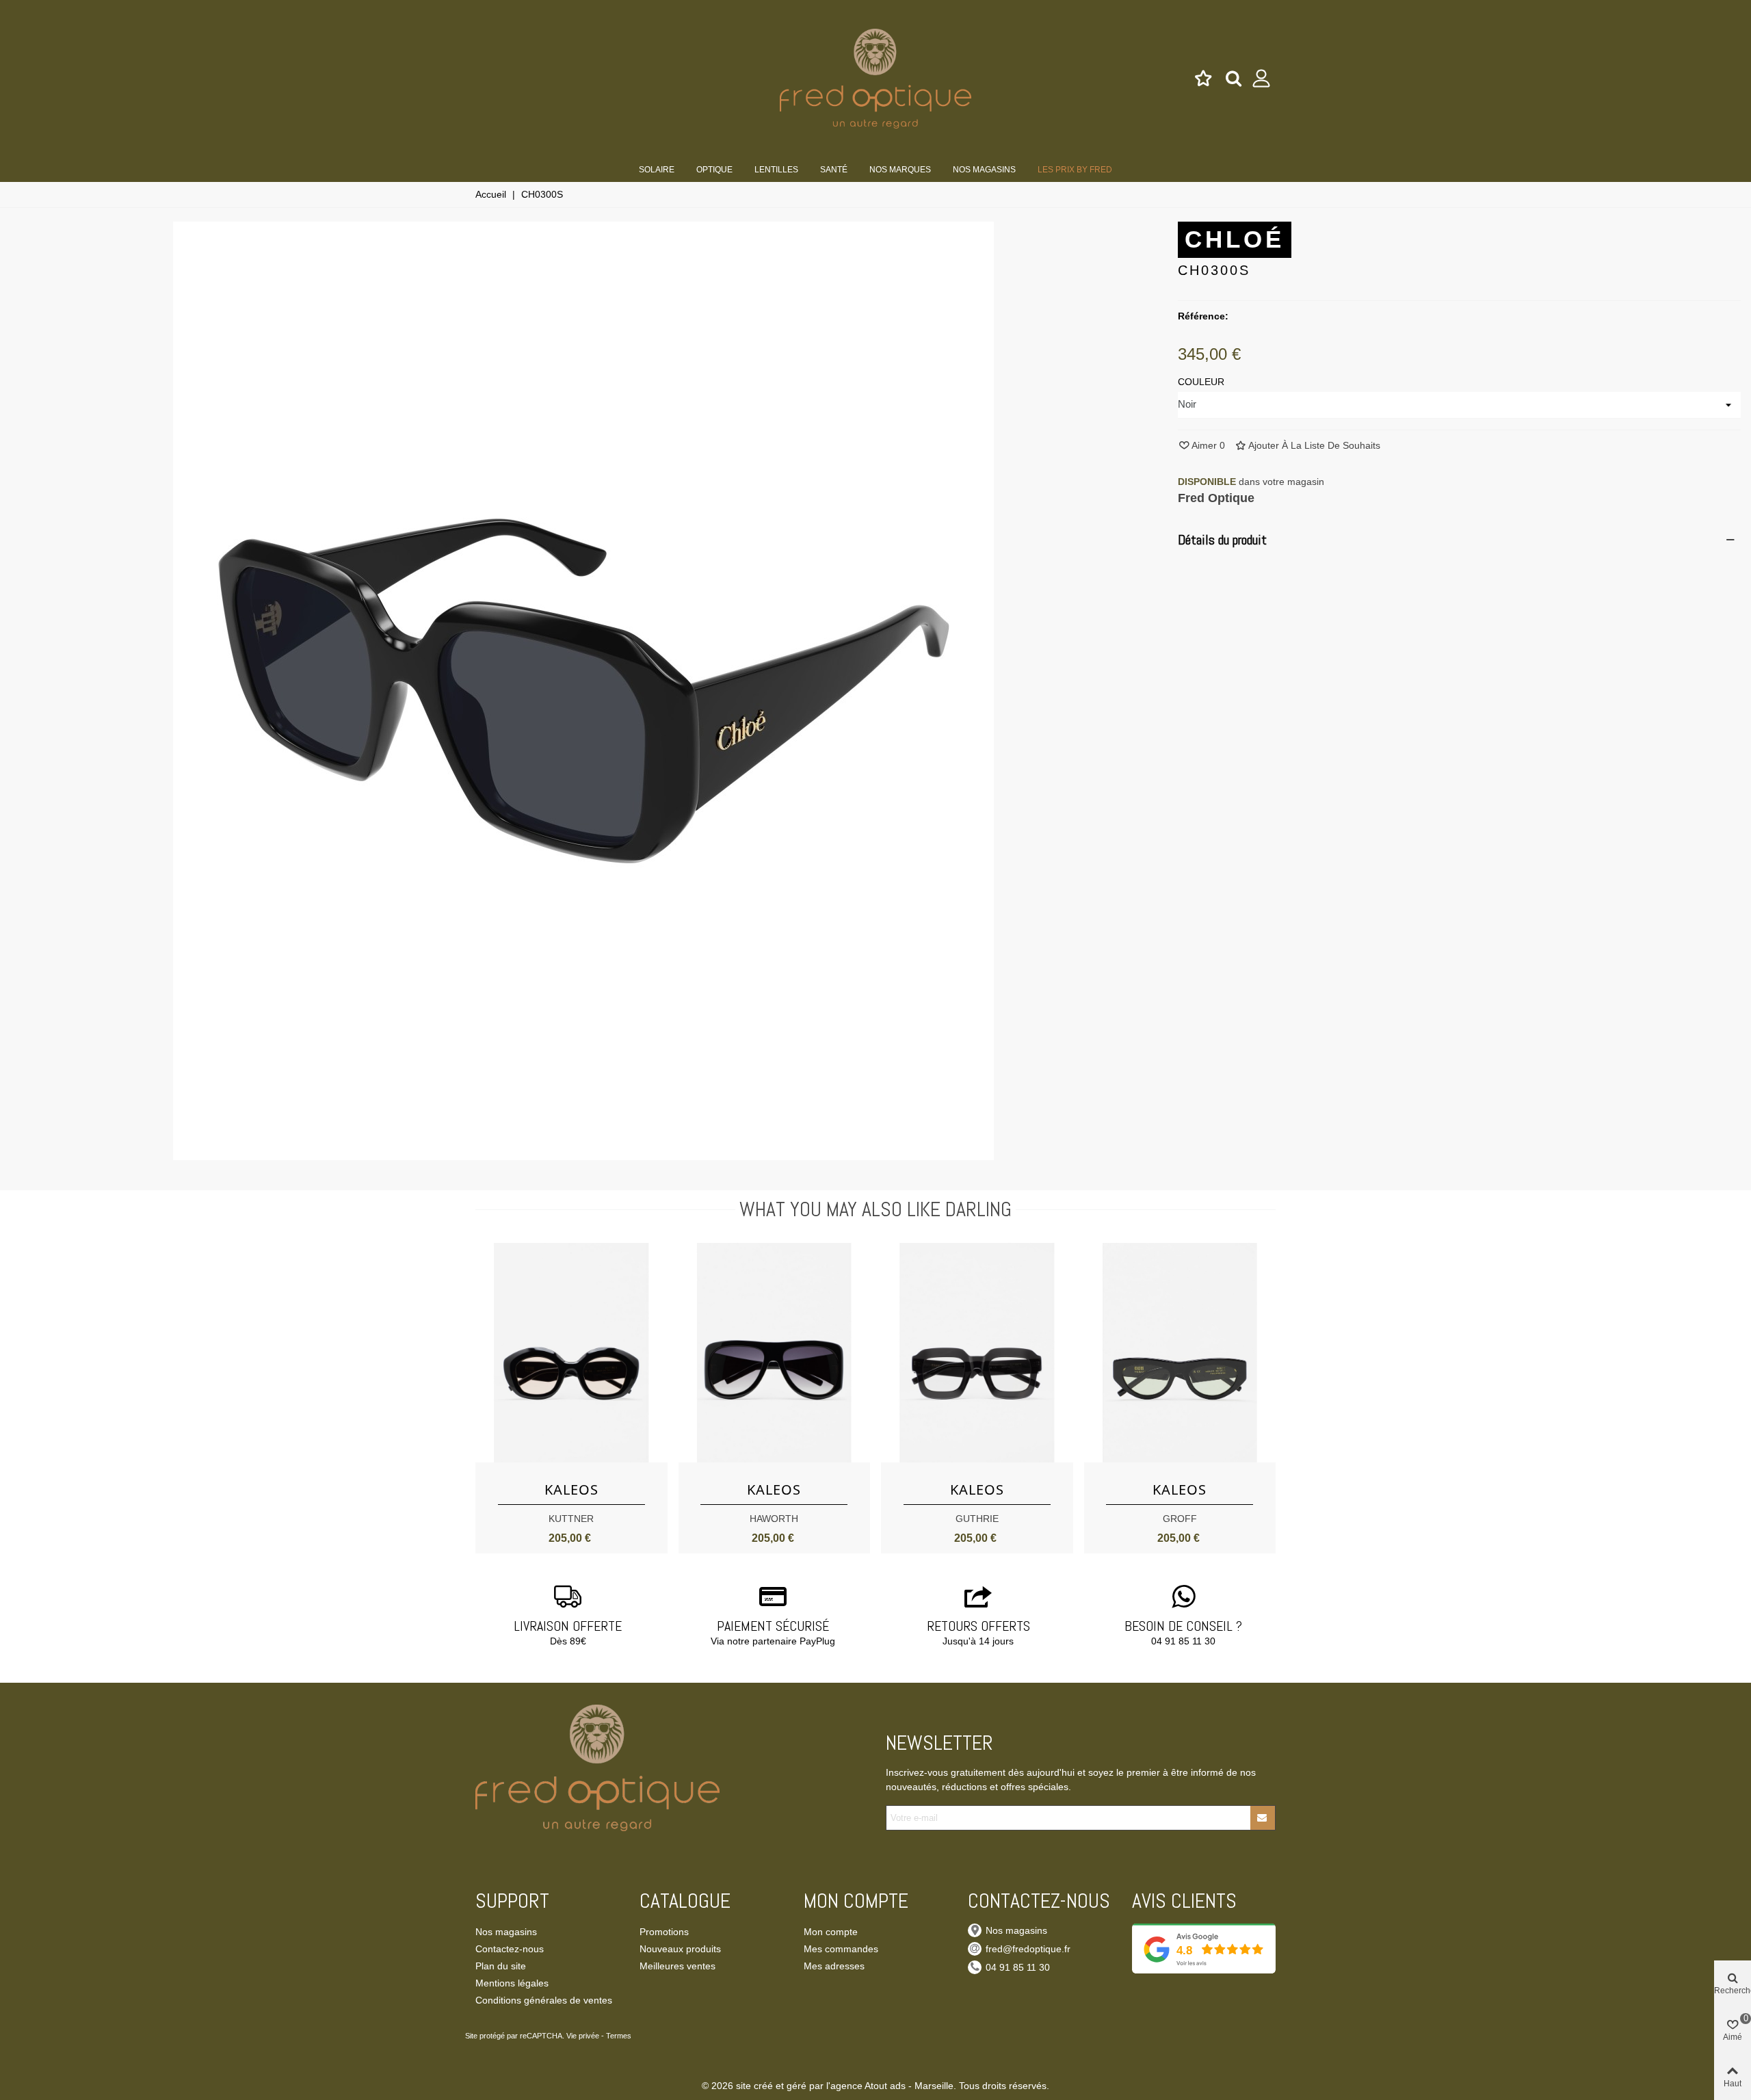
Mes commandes (841, 1949)
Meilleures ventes (677, 1966)
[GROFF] (1180, 1353)
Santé (834, 170)
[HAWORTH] (775, 1353)
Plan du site (501, 1966)
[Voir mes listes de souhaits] (1204, 79)
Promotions (664, 1932)
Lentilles (776, 170)
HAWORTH (774, 1519)
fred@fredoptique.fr (1028, 1949)
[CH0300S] (583, 1153)
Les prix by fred (1075, 170)
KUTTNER (571, 1519)
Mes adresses (834, 1966)
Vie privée (583, 2036)
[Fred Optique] (875, 78)
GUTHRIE (977, 1519)
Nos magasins (984, 170)
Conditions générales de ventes (544, 2000)
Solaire (657, 170)
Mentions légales (512, 1983)
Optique (714, 170)
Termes (619, 2036)
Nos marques (900, 170)
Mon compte (831, 1932)
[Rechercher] (1234, 78)
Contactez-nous (510, 1949)
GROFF (1180, 1519)
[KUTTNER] (571, 1353)
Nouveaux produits (680, 1949)
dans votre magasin (1251, 482)
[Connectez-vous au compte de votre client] (1262, 79)
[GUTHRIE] (977, 1353)
